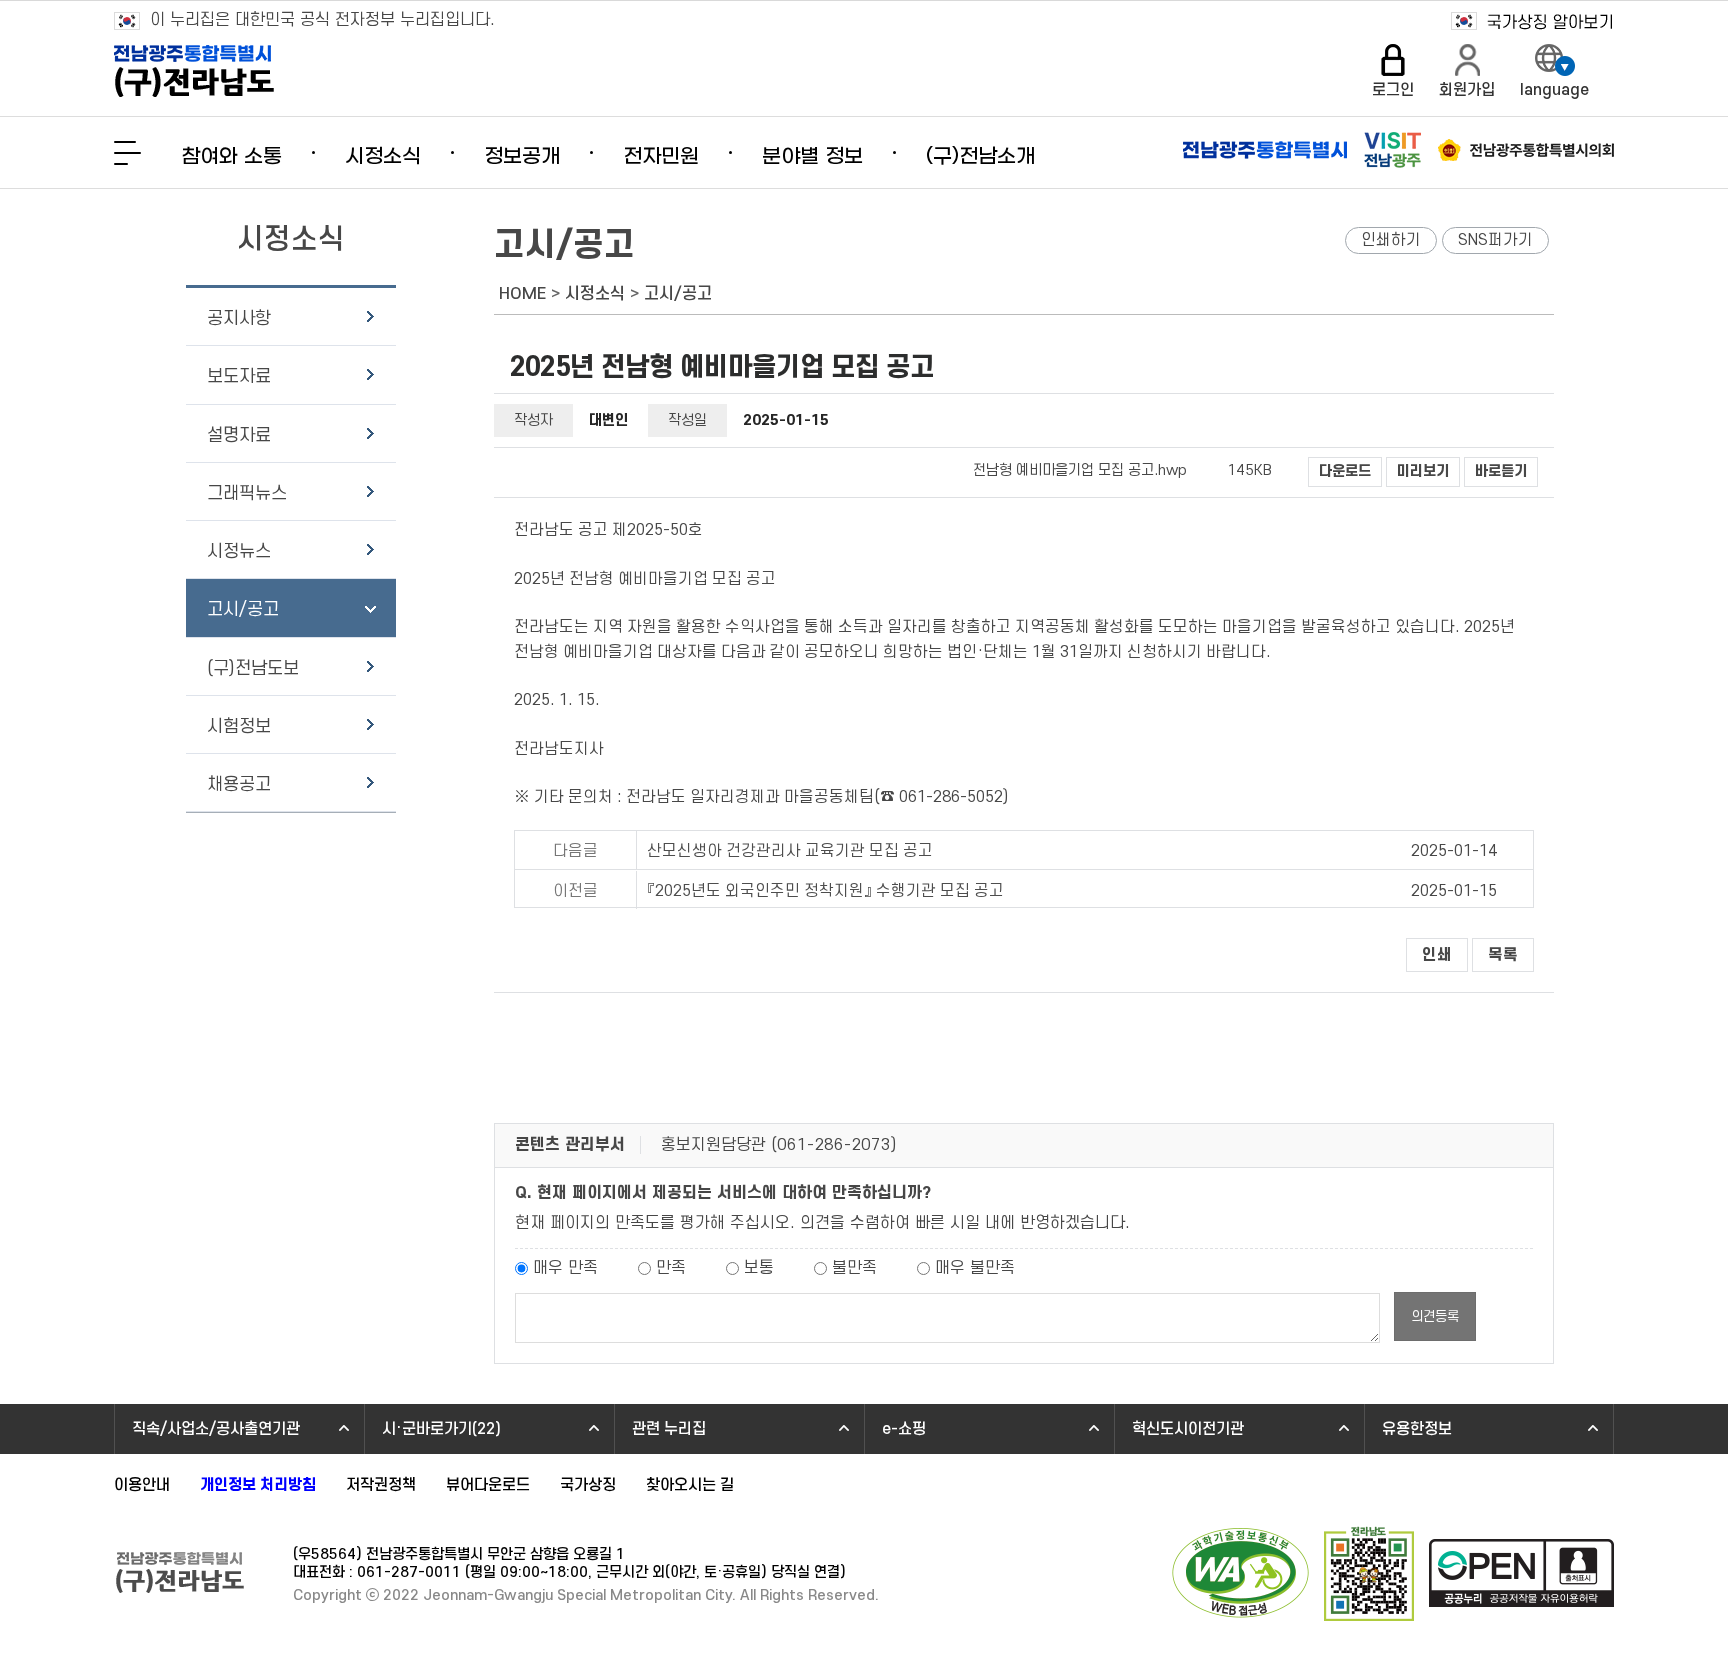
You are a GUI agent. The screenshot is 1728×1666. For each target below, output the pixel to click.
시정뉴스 (239, 551)
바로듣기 (1501, 471)
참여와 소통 (231, 157)
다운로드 (1345, 471)
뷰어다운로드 (488, 1485)
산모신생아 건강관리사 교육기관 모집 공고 (790, 851)
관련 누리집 (669, 1429)
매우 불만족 (975, 1268)
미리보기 (1423, 471)
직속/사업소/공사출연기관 (216, 1429)
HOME (522, 294)
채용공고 (239, 784)
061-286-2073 (834, 1145)
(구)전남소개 (980, 157)
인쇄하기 (1391, 240)
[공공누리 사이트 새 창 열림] (1521, 1575)
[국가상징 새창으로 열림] (1532, 21)
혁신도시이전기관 (1188, 1429)
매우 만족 (565, 1268)
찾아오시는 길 (690, 1485)
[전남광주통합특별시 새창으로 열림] (1265, 150)
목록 (1503, 955)
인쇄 (1437, 955)
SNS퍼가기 (1495, 240)
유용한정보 (1417, 1429)
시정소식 (383, 157)
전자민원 (661, 157)
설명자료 (239, 435)
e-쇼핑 (904, 1429)
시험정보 (239, 726)
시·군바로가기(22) (441, 1429)
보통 (759, 1268)
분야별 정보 (812, 157)
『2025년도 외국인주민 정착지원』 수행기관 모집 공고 (825, 891)
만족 (671, 1268)
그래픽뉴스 (247, 493)
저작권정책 (381, 1485)
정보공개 (522, 157)
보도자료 (239, 376)
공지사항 (239, 318)
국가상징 (588, 1485)
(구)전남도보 (253, 668)
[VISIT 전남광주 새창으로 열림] (1392, 150)
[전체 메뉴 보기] (127, 153)
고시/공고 (243, 609)
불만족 (854, 1268)
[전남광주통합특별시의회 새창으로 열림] (1526, 150)
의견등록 (1435, 1316)
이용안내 (142, 1485)
